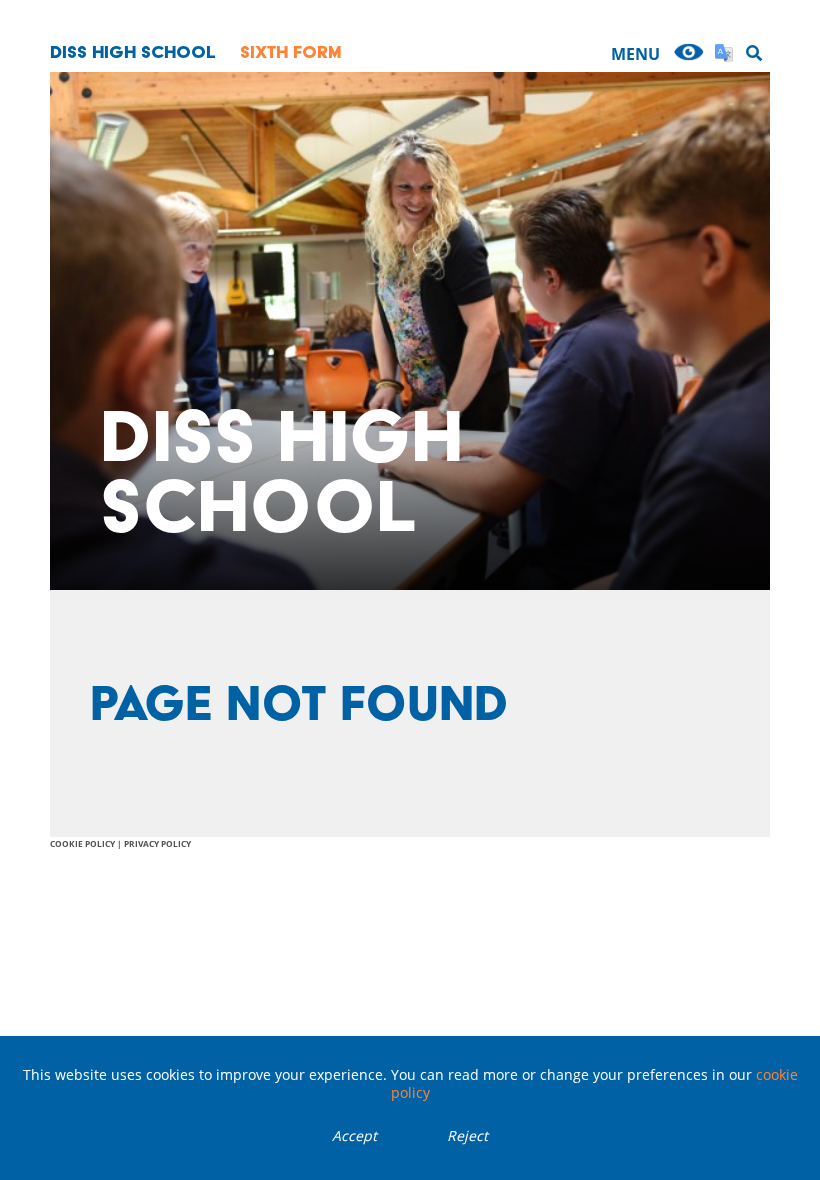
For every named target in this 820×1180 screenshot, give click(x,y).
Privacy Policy (157, 843)
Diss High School (133, 51)
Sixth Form (291, 51)
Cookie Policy (82, 843)
